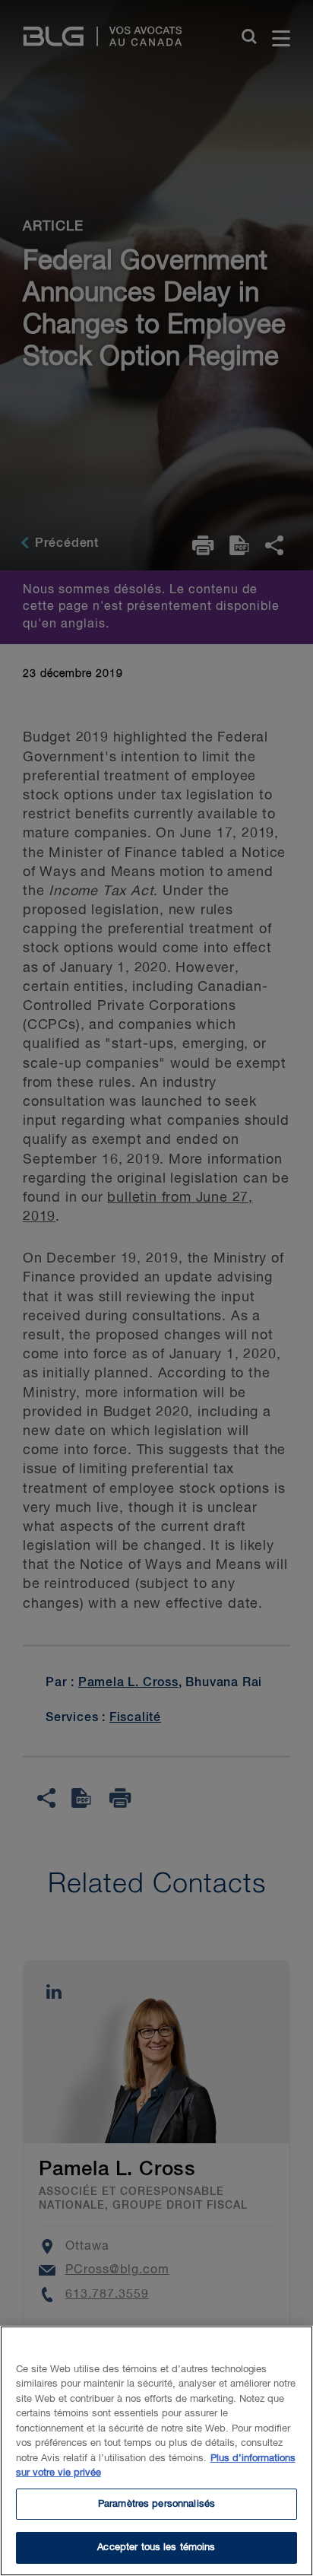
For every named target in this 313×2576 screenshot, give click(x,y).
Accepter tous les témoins (156, 2547)
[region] (156, 2451)
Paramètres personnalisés (156, 2504)
